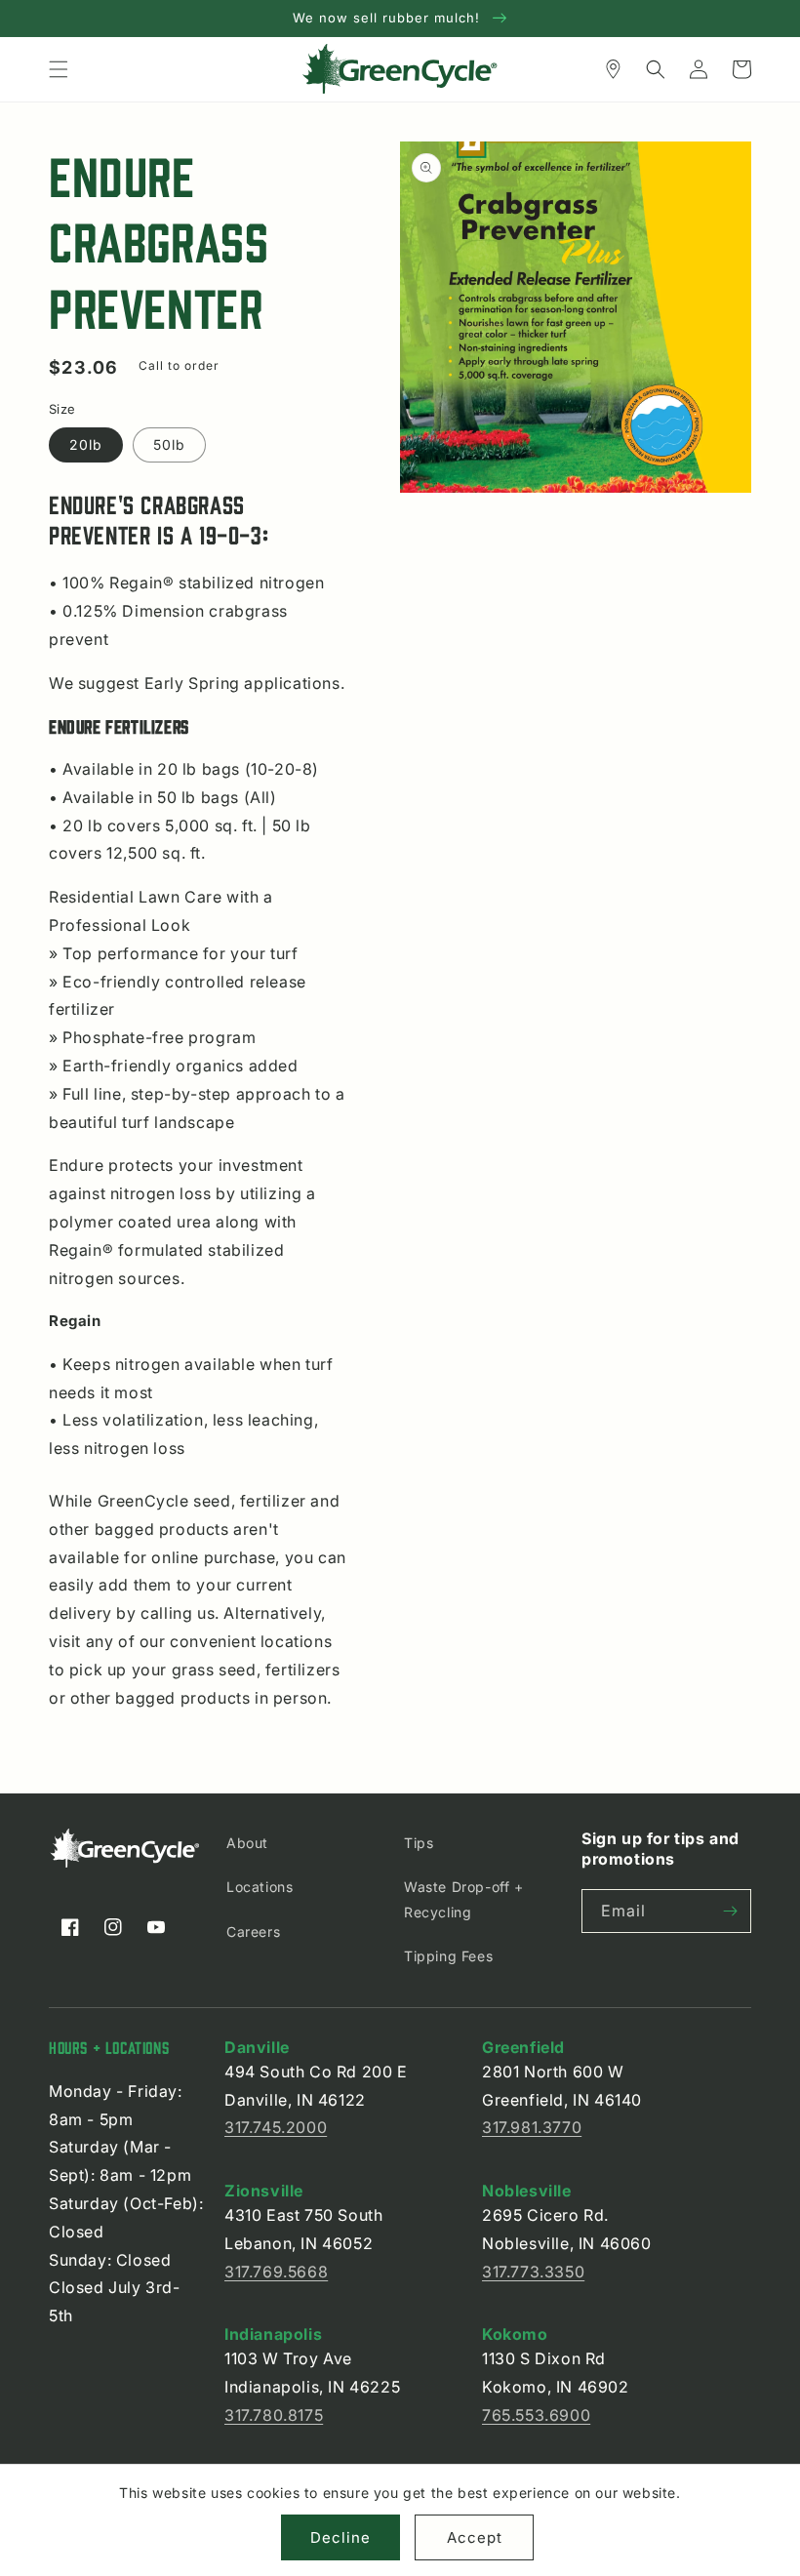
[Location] (613, 69)
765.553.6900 (536, 2415)
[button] (59, 69)
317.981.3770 (532, 2127)
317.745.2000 (276, 2127)
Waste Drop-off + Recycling (464, 1899)
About (247, 1843)
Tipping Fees (448, 1956)
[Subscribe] (730, 1911)
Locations (260, 1887)
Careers (253, 1932)
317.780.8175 (274, 2415)
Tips (419, 1843)
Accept (475, 2537)
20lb (86, 444)
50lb (169, 444)
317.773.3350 (533, 2272)
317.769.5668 (276, 2272)
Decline (340, 2537)
